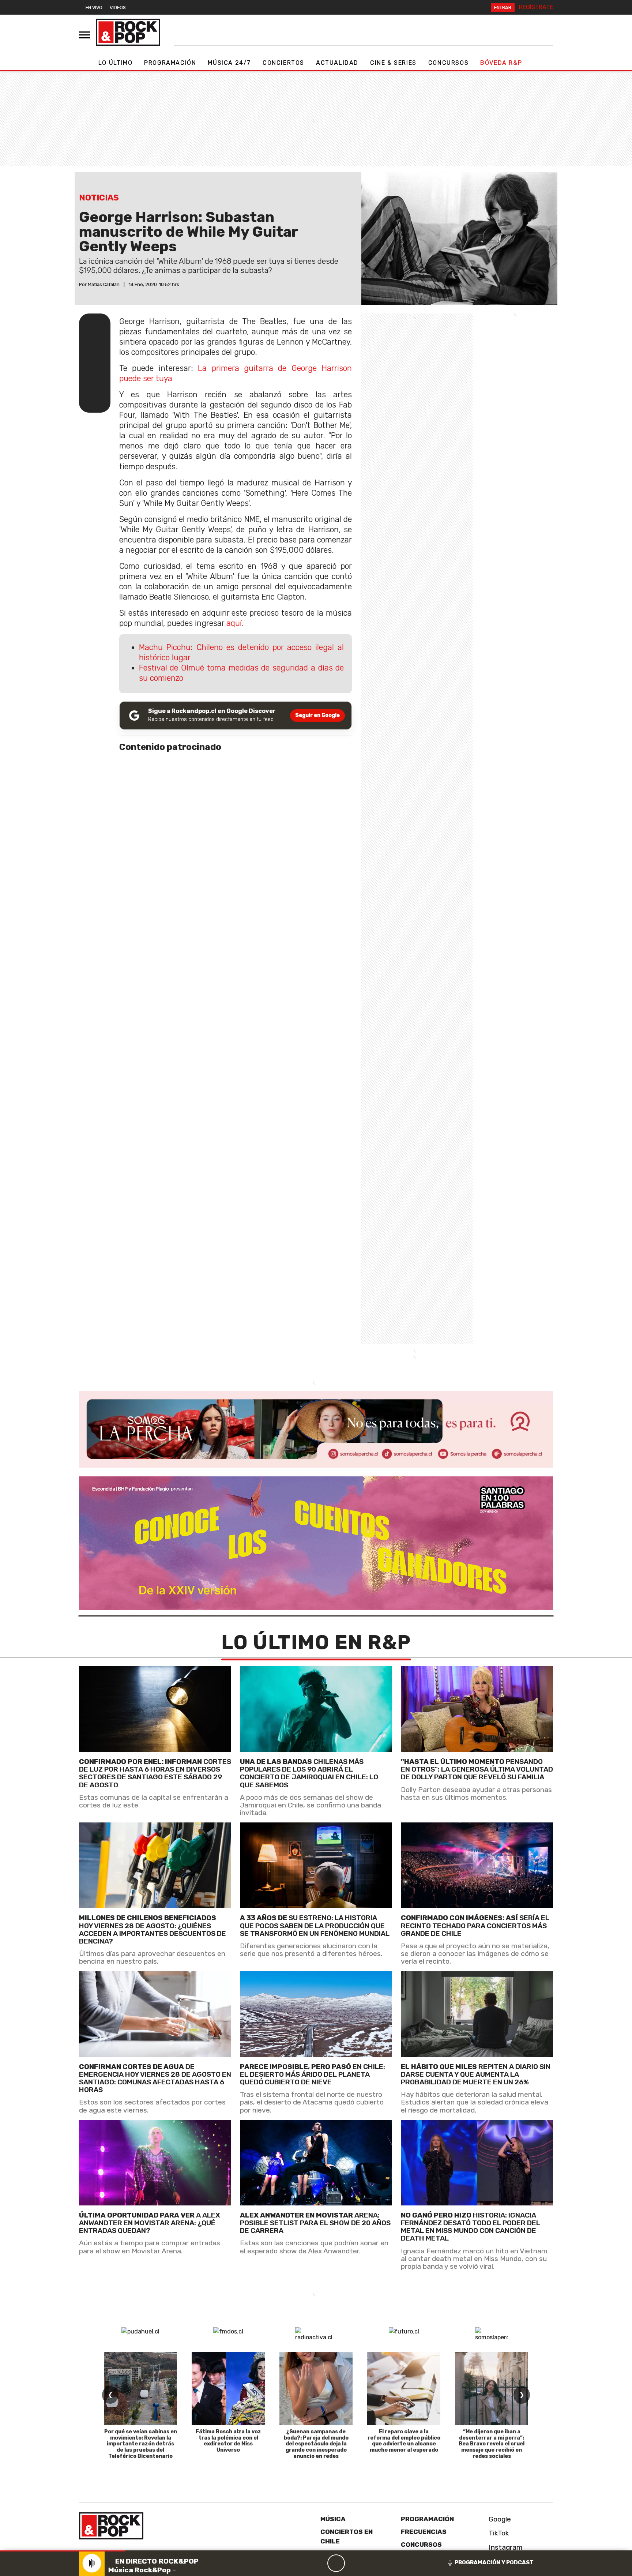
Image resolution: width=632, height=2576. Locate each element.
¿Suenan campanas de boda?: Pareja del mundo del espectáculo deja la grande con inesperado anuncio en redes (316, 2444)
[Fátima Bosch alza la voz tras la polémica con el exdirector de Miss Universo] (228, 2389)
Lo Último (115, 63)
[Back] (301, 2563)
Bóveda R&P (501, 63)
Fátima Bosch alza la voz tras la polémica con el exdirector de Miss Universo (228, 2441)
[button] (63, 2551)
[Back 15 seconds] (319, 2563)
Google (499, 2519)
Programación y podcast (494, 2562)
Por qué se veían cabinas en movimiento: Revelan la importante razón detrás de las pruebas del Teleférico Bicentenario (141, 2444)
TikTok (498, 2533)
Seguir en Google (317, 715)
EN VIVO (94, 7)
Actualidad (337, 63)
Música (333, 2519)
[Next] (371, 2563)
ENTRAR (503, 7)
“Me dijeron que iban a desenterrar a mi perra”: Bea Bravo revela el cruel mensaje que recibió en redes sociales (492, 2444)
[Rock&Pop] (128, 32)
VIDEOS (118, 7)
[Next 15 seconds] (354, 2563)
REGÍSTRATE (536, 7)
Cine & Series (393, 63)
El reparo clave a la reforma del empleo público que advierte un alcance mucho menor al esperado (404, 2441)
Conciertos (283, 63)
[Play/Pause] (336, 2563)
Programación (170, 63)
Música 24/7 (229, 63)
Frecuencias (424, 2532)
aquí (234, 623)
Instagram (505, 2547)
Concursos (448, 63)
